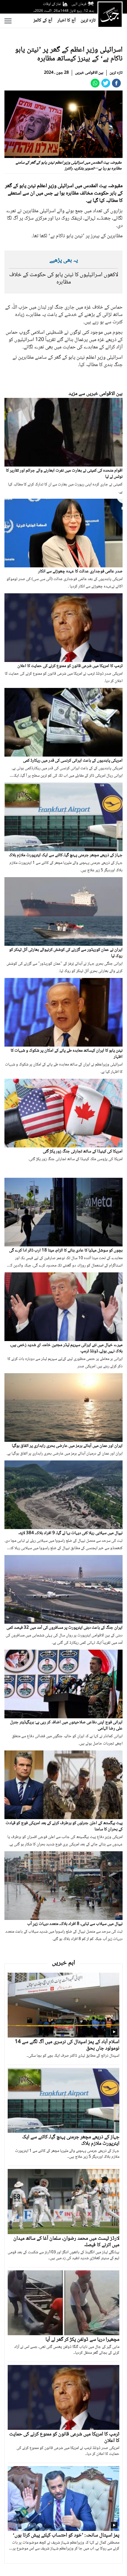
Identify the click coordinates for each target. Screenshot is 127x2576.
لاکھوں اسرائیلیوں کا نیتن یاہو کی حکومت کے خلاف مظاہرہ (64, 279)
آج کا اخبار (66, 20)
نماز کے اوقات (52, 4)
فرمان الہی (79, 4)
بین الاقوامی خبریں (89, 73)
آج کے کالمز (43, 20)
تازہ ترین (88, 20)
